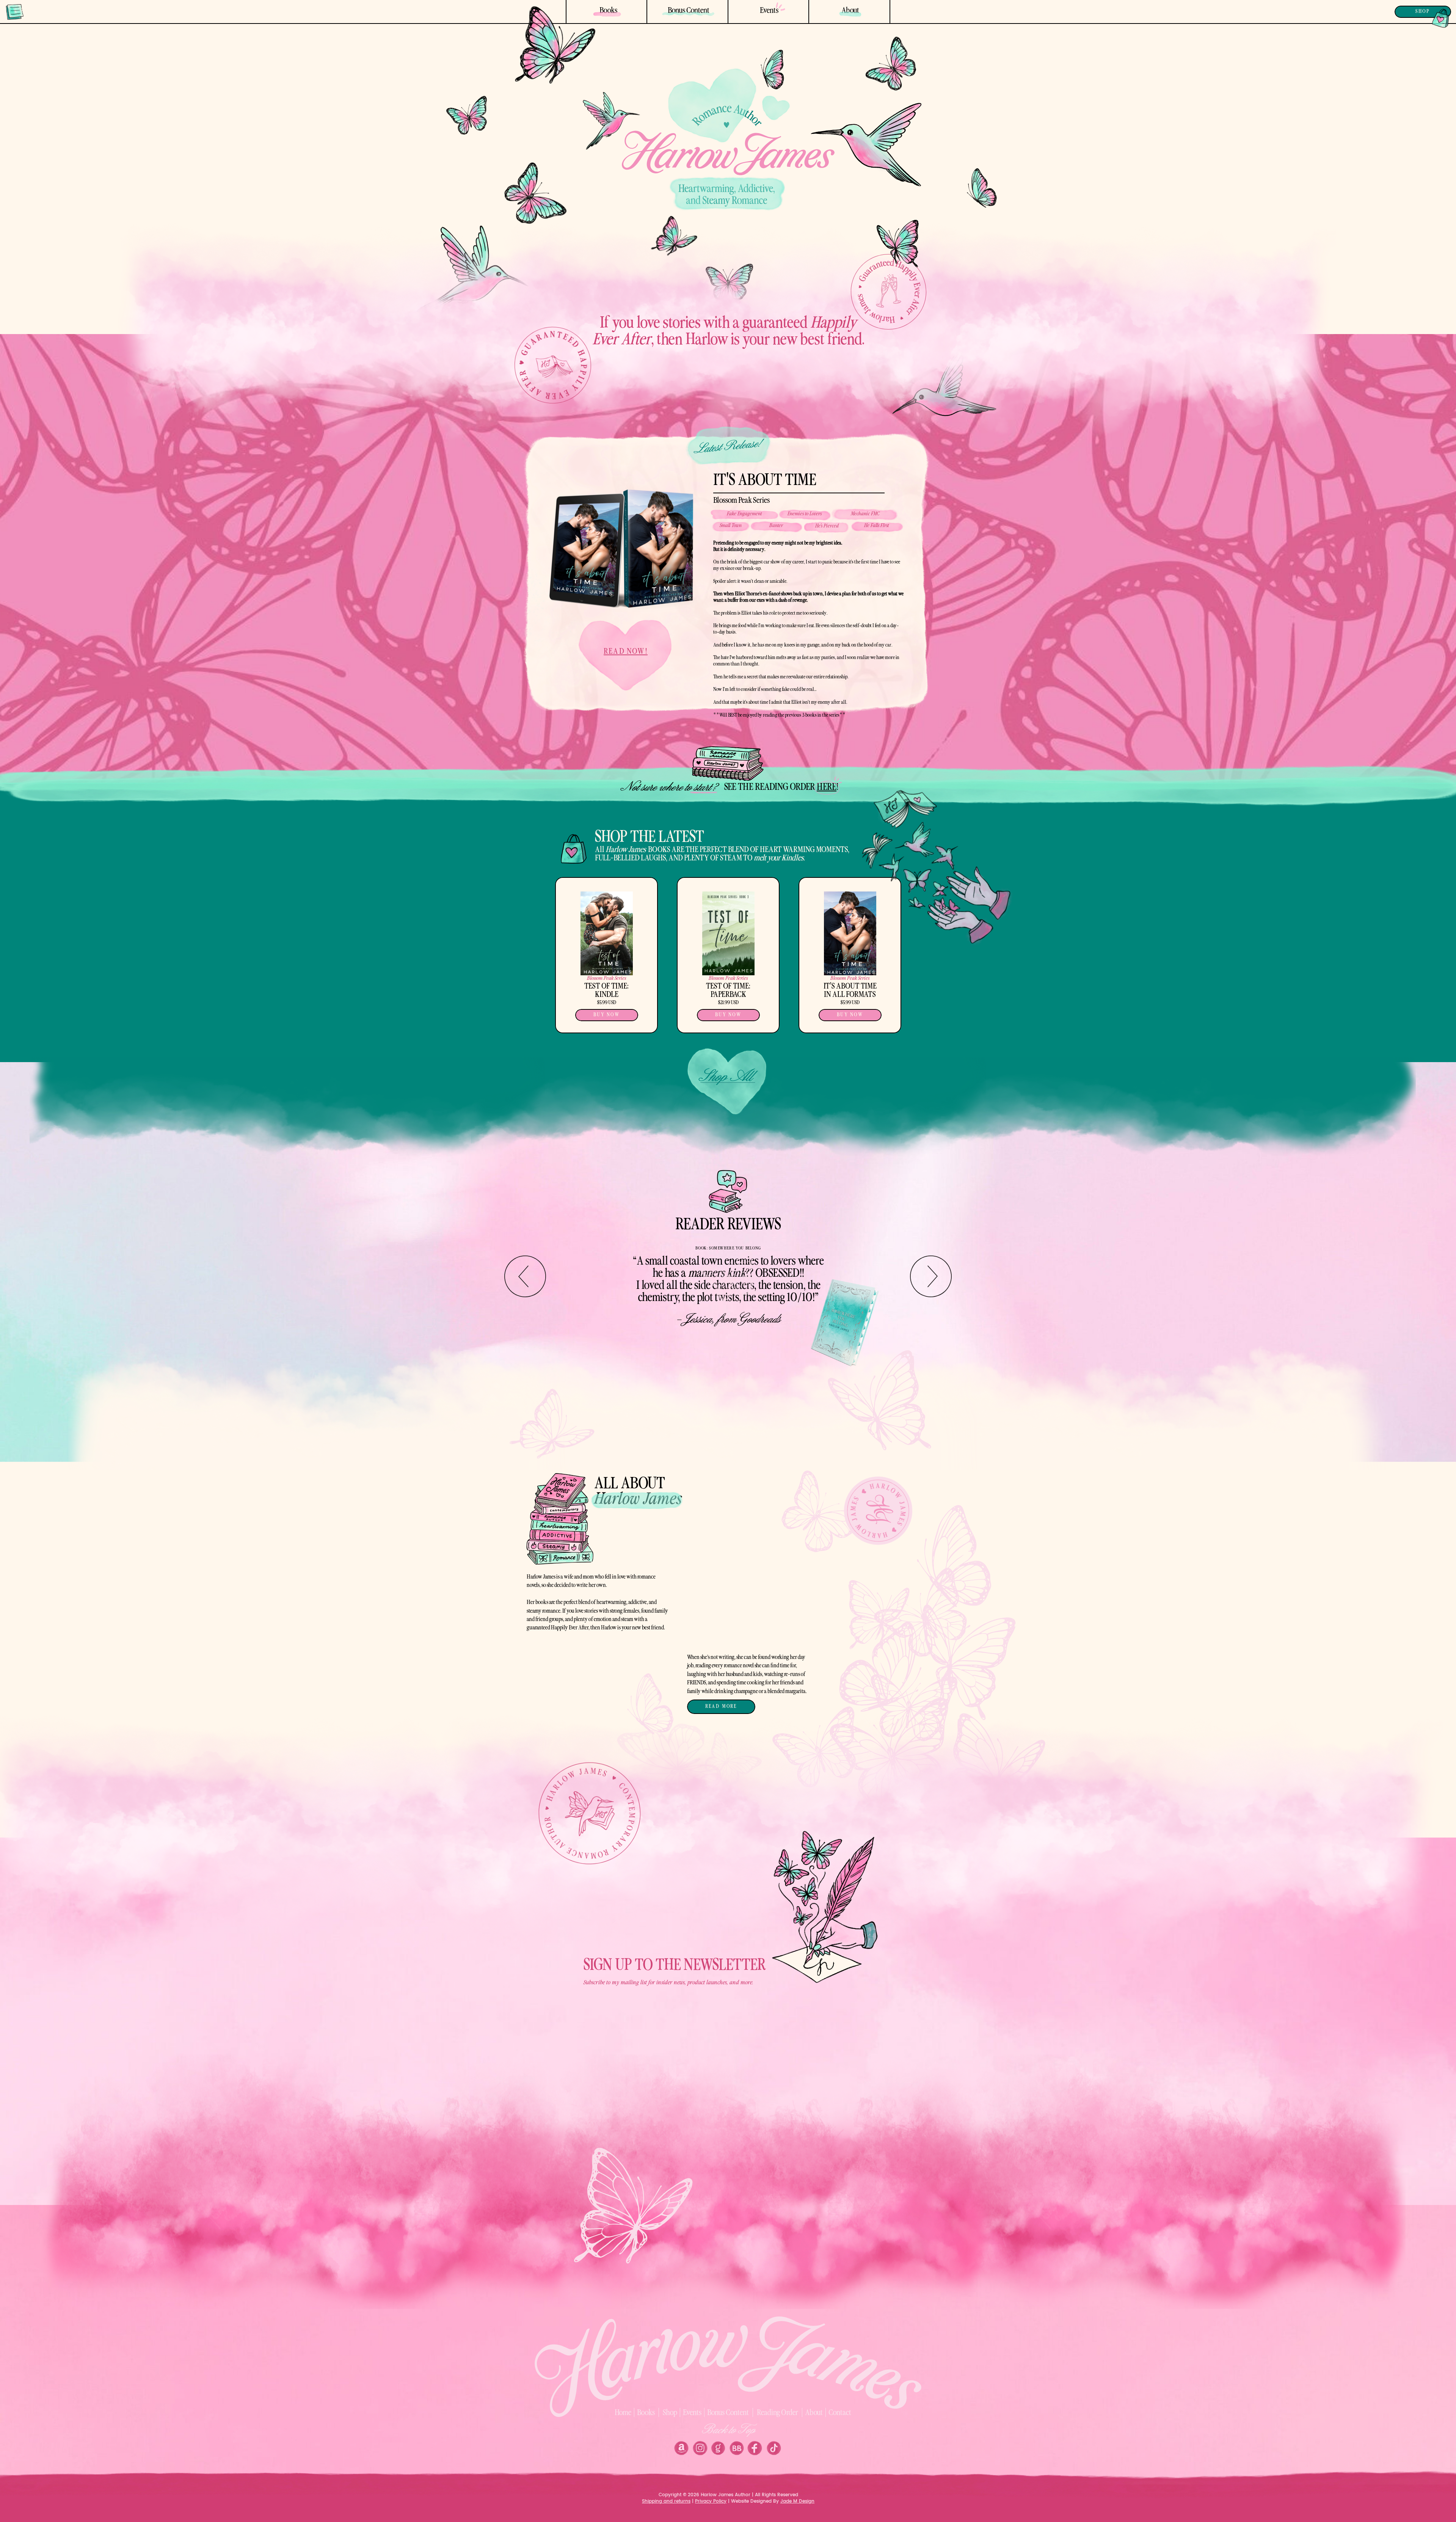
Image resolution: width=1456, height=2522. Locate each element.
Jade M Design (797, 2501)
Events (692, 2413)
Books (646, 2413)
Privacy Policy (711, 2501)
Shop (670, 2413)
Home (623, 2413)
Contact (840, 2413)
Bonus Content (728, 2413)
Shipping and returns (666, 2501)
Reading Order (777, 2413)
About (814, 2413)
